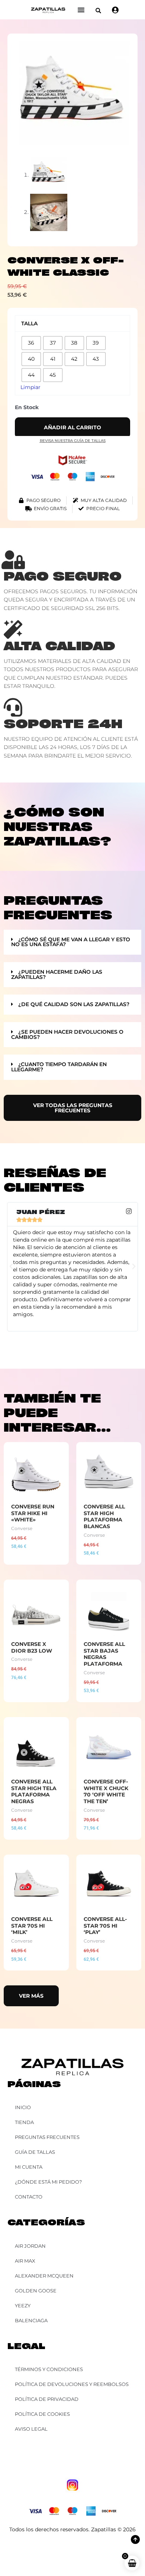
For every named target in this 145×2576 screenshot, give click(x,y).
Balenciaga (31, 2320)
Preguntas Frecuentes (47, 2137)
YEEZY (23, 2305)
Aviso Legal (31, 2429)
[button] (98, 11)
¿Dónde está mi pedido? (48, 2182)
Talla (29, 323)
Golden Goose (36, 2291)
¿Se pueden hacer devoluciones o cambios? (67, 1034)
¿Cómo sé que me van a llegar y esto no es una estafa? (71, 942)
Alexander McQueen (44, 2276)
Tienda (24, 2122)
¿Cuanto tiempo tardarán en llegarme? (59, 1067)
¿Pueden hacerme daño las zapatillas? (57, 974)
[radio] (31, 343)
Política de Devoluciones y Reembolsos (72, 2384)
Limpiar (30, 387)
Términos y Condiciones (49, 2369)
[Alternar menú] (81, 10)
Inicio (23, 2107)
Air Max (25, 2261)
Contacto (29, 2197)
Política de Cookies (42, 2414)
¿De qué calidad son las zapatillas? (74, 1004)
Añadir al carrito (72, 427)
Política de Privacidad (47, 2399)
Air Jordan (30, 2246)
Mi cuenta (29, 2167)
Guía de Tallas (35, 2152)
